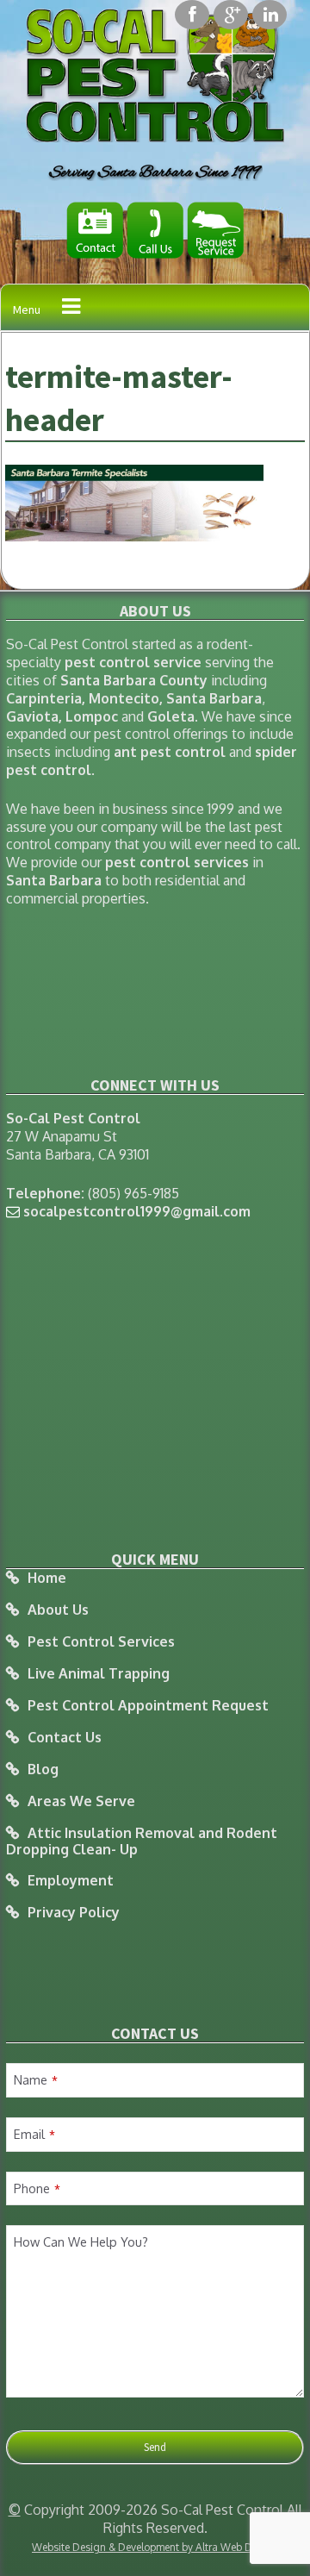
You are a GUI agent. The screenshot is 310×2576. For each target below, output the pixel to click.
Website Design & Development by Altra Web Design (155, 2547)
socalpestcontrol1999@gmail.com (137, 1211)
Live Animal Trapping (99, 1674)
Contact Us (65, 1738)
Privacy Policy (74, 1913)
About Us (58, 1610)
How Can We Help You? (81, 2241)
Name (36, 2079)
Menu (27, 309)
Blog (43, 1769)
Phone (37, 2188)
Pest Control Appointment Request (148, 1706)
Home (47, 1578)
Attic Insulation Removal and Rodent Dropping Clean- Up (142, 1841)
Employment (71, 1881)
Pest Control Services (101, 1642)
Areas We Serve (81, 1801)
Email (34, 2134)
